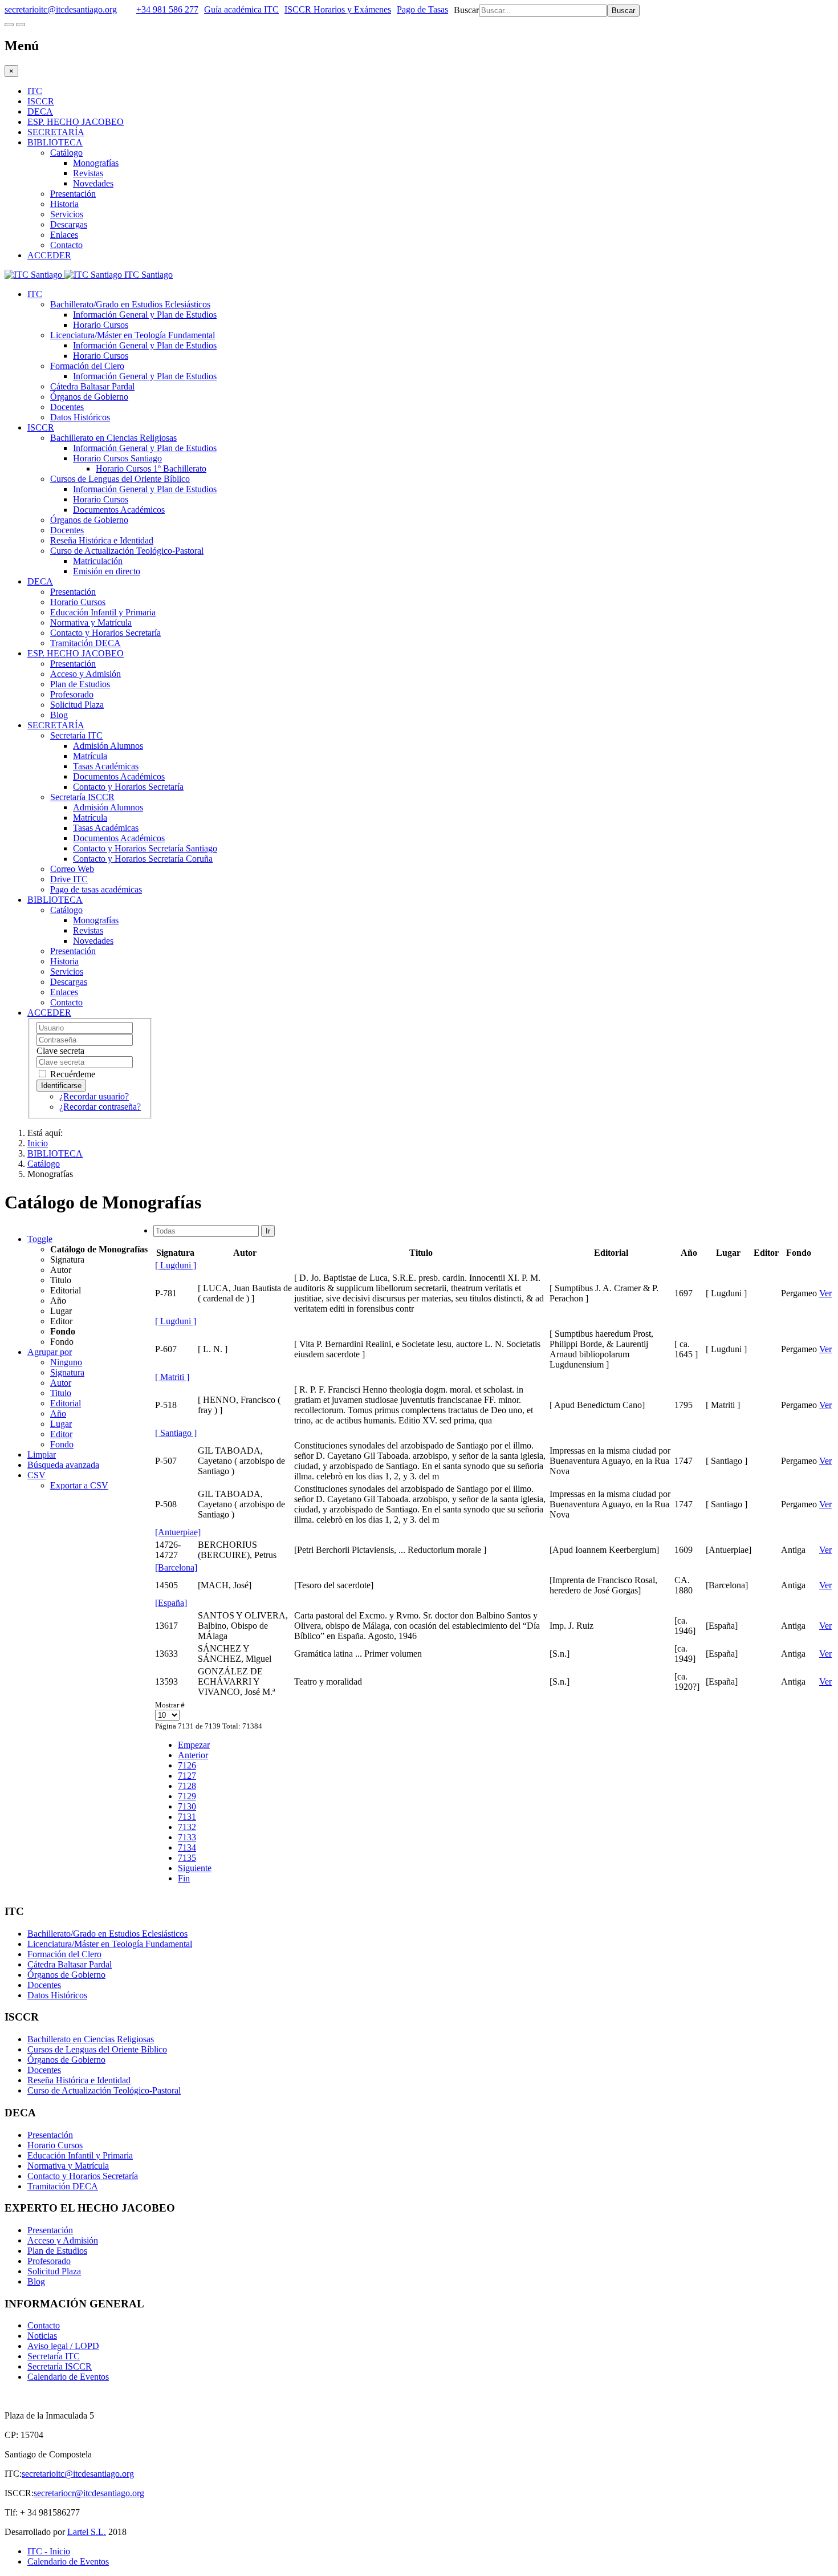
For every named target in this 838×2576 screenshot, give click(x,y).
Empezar (194, 1745)
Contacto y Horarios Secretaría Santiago (145, 848)
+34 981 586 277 (167, 9)
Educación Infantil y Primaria (103, 612)
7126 (187, 1765)
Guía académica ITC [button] (241, 9)
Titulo (61, 1393)
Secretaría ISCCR (82, 797)
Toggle (40, 1239)
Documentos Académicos (119, 510)
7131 (187, 1817)
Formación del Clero (87, 366)
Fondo (62, 1444)
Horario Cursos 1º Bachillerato (151, 468)
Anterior (193, 1755)
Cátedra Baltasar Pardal (92, 386)
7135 (187, 1858)
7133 (187, 1837)
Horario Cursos (101, 325)
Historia (64, 204)
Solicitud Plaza (77, 705)
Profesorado (72, 694)
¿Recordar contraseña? (100, 1107)
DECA (40, 111)
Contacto (66, 245)
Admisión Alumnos (108, 746)
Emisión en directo (107, 571)
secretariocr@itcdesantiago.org (89, 2493)
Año (58, 1413)
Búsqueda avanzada (63, 1465)
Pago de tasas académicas (96, 889)
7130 (187, 1806)
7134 (187, 1847)
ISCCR (41, 101)
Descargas (69, 224)
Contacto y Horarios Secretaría (105, 633)
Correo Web (72, 869)
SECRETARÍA (56, 132)
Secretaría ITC (76, 735)
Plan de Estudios (80, 684)
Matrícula (90, 756)
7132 (187, 1827)
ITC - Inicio (49, 2551)
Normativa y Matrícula (91, 622)
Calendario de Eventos (68, 2377)
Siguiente (195, 1868)
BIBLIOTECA (55, 142)
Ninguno (66, 1362)
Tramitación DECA (86, 643)
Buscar (466, 10)
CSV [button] (36, 1475)
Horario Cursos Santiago (117, 458)
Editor (61, 1434)
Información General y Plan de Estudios (145, 315)
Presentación (73, 194)
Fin (184, 1878)
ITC (35, 91)
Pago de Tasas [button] (422, 9)
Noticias (42, 2336)
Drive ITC (69, 879)
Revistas (88, 173)
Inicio (38, 1143)
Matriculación (98, 561)
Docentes (67, 407)
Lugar (61, 1424)
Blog (59, 715)
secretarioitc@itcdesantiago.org (61, 9)
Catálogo (66, 153)
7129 (187, 1796)
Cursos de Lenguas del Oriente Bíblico (120, 479)
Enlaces (64, 235)
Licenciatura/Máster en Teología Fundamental (133, 335)
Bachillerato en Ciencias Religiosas (113, 438)
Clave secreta (60, 1051)
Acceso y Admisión (86, 674)
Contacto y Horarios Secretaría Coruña (143, 859)
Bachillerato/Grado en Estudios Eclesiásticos (130, 304)
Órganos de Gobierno (89, 397)
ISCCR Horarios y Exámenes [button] (338, 9)
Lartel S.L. (87, 2532)
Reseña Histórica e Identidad (102, 540)
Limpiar (42, 1455)
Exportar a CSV (79, 1485)
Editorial (66, 1403)
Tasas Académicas (106, 766)
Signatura (67, 1372)
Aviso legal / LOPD (63, 2346)
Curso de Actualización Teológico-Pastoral (127, 551)
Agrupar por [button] (50, 1352)
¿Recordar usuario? (94, 1096)
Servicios (67, 214)
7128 (187, 1786)
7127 (187, 1776)
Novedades (93, 183)
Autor (61, 1383)
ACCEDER (49, 255)
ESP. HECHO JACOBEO (76, 122)
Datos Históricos (80, 417)
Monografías (96, 163)
